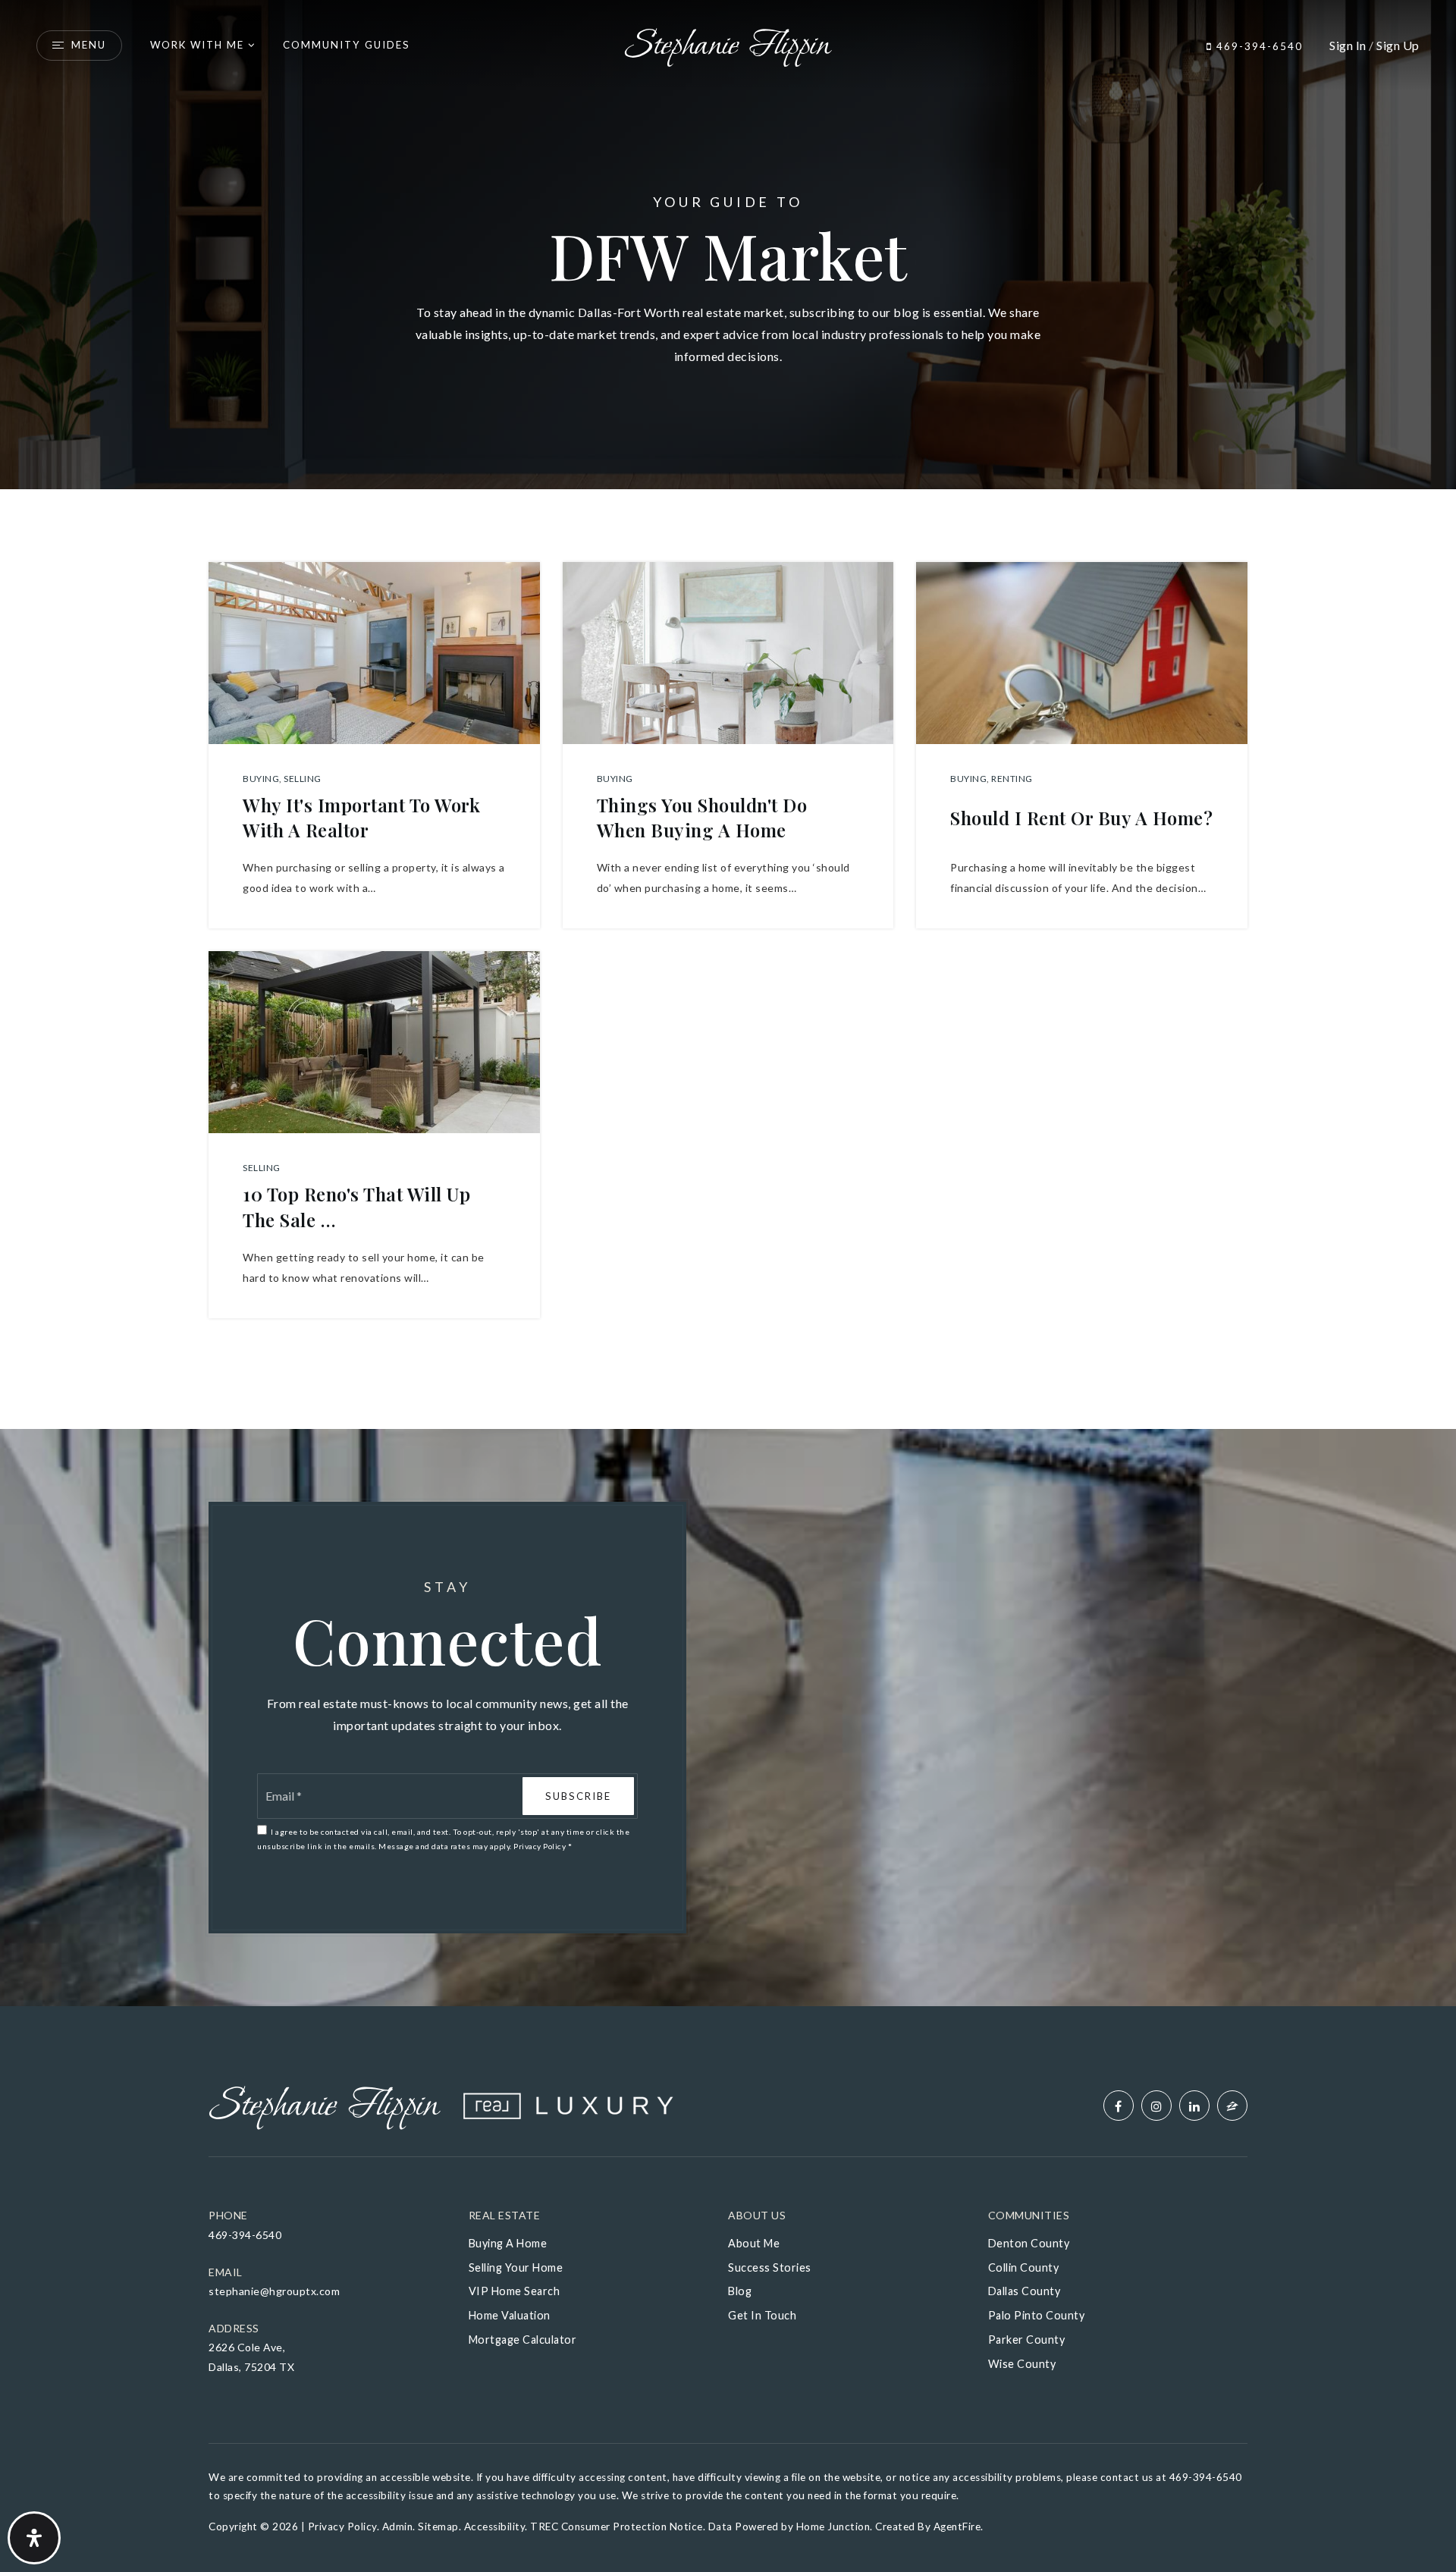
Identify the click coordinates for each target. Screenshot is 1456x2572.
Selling (303, 779)
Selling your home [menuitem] (516, 2267)
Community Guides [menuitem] (347, 45)
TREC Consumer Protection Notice (617, 2526)
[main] (728, 1003)
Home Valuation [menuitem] (510, 2315)
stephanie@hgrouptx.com (274, 2291)
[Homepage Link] (728, 44)
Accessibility (495, 2526)
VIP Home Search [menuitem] (515, 2291)
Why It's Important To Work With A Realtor (361, 818)
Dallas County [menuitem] (1025, 2291)
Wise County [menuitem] (1022, 2364)
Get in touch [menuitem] (762, 2315)
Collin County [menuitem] (1024, 2267)
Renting (1012, 779)
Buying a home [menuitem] (508, 2243)
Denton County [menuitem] (1029, 2243)
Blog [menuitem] (740, 2291)
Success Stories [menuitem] (770, 2267)
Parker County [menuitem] (1027, 2340)
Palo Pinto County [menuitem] (1037, 2315)
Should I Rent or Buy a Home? (1081, 818)
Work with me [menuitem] (197, 45)
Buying (261, 779)
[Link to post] (374, 653)
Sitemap (438, 2526)
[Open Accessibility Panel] (34, 2538)
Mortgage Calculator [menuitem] (523, 2340)
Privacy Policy (540, 1846)
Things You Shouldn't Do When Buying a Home (702, 818)
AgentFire (957, 2526)
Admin (398, 2526)
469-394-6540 (1258, 46)
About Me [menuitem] (754, 2243)
